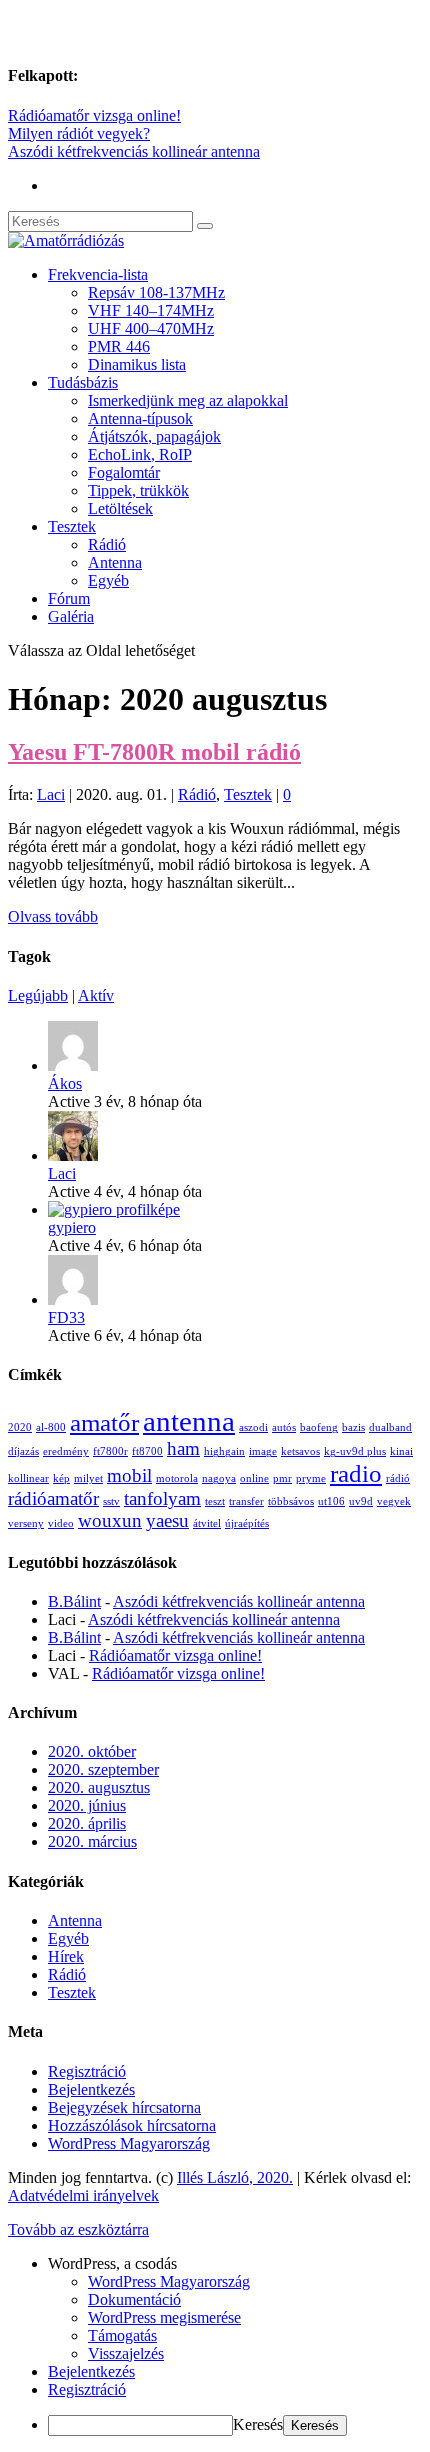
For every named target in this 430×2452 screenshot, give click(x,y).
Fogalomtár (124, 472)
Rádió (107, 544)
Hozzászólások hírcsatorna (132, 2125)
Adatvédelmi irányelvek (83, 2195)
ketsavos (300, 1451)
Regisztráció (87, 2071)
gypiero (72, 1227)
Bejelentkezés (91, 2089)
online (254, 1478)
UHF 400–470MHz (151, 328)
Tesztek (72, 526)
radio (356, 1473)
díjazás (23, 1451)
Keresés (258, 2424)
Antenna (115, 562)
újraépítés (247, 1523)
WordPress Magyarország (129, 2143)
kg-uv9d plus (355, 1451)
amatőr (104, 1422)
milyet (88, 1478)
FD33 (66, 1317)
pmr (282, 1478)
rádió (398, 1478)
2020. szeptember (103, 1769)
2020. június (87, 1805)
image (263, 1451)
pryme (311, 1478)
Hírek (66, 1956)
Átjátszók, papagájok (154, 436)
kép (61, 1478)
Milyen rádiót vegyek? (79, 133)
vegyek (394, 1501)
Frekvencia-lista (98, 274)
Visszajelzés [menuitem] (126, 2353)
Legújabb (38, 995)
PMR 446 (119, 346)
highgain (224, 1451)
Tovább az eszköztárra (78, 2229)
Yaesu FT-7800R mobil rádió (154, 752)
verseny (26, 1523)
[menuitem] (235, 2264)
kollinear (28, 1478)
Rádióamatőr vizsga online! (94, 115)
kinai (401, 1451)
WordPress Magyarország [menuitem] (169, 2281)
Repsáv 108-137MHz (156, 292)
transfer (246, 1501)
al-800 (51, 1427)
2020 (20, 1427)
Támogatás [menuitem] (122, 2335)
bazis (353, 1427)
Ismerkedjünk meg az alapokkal (188, 400)
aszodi (253, 1427)
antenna (189, 1421)
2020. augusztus (99, 1787)
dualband (390, 1427)
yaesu (167, 1520)
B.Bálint (74, 1601)
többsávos (291, 1501)
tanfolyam (162, 1498)
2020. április (87, 1823)
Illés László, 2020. (235, 2177)
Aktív (96, 995)
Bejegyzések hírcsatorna (124, 2107)
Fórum (69, 598)
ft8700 (147, 1451)
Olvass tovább (53, 916)
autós (284, 1427)
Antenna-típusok (140, 418)
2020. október (92, 1751)
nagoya (219, 1478)
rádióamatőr (53, 1498)
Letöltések (120, 508)
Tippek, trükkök (138, 490)
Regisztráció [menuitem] (87, 2389)
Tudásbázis (83, 382)
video (61, 1523)
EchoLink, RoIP (140, 454)
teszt (215, 1501)
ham (183, 1448)
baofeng (319, 1427)
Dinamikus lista (137, 364)
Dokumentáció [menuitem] (134, 2299)
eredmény (66, 1451)
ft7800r (110, 1451)
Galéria (71, 616)
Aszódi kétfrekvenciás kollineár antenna (134, 151)
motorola (177, 1478)
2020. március (92, 1841)
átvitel (207, 1523)
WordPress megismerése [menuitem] (164, 2317)
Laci (51, 794)
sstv (111, 1501)
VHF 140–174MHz (151, 310)
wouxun (110, 1520)
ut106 (331, 1501)
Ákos (65, 1083)
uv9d (361, 1501)
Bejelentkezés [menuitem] (91, 2371)
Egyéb (108, 580)
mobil (129, 1475)
